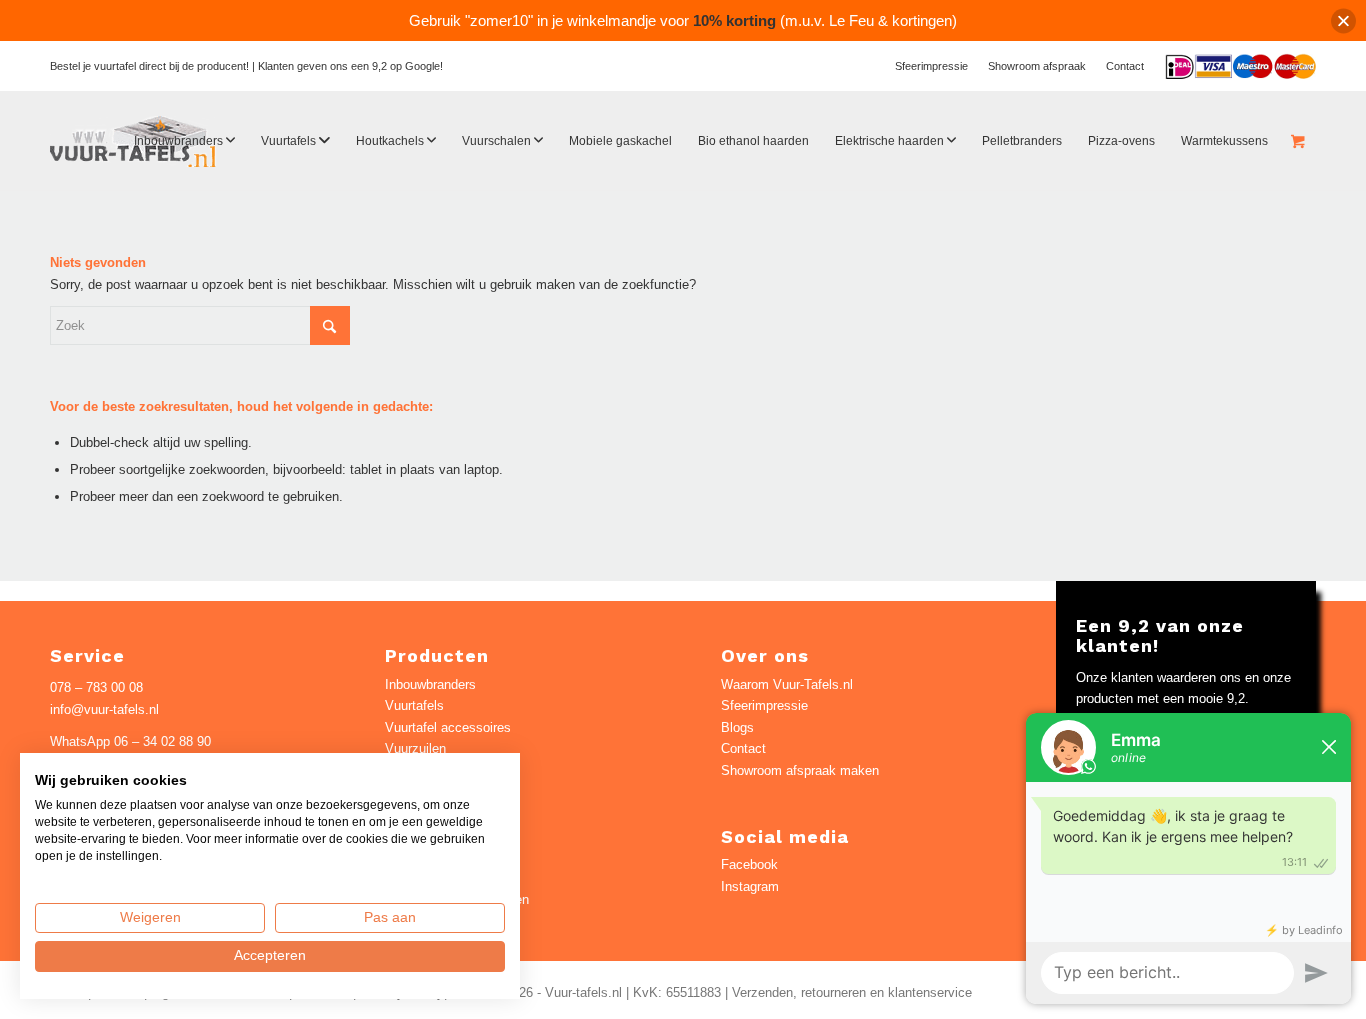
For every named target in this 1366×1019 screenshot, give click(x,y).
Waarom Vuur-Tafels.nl (787, 684)
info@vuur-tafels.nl (104, 709)
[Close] (1343, 20)
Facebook (749, 864)
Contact (1125, 66)
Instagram (750, 886)
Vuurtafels (414, 705)
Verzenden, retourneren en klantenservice (852, 992)
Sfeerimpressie (931, 66)
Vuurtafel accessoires (448, 727)
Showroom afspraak (1037, 66)
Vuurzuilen (415, 748)
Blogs (737, 727)
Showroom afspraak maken (800, 770)
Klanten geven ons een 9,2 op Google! (350, 66)
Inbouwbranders (430, 684)
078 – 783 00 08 (96, 687)
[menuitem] (931, 66)
